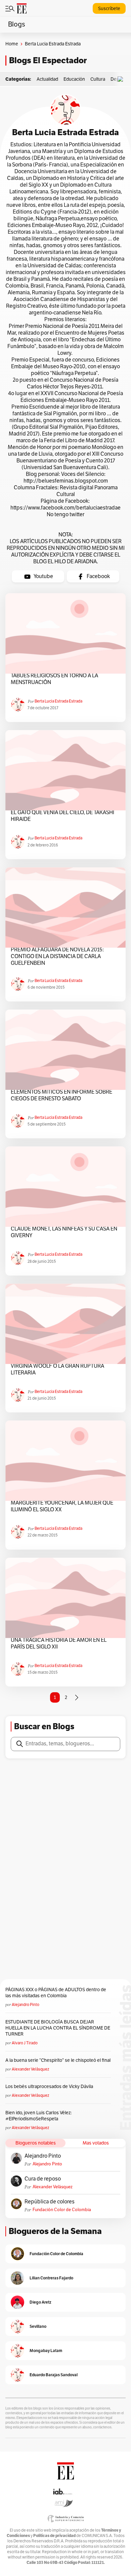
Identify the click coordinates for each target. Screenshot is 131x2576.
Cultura (98, 79)
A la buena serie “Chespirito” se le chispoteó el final (58, 2060)
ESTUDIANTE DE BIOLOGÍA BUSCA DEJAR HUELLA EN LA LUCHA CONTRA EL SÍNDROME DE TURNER (58, 2028)
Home (12, 44)
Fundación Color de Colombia (62, 2210)
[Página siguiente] (77, 1698)
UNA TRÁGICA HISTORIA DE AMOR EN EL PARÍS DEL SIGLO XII (59, 1643)
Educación (74, 79)
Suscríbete (109, 9)
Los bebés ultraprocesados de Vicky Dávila (50, 2087)
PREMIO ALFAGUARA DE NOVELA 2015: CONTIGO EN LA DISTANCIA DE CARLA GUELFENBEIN (57, 956)
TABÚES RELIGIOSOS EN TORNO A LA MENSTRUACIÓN (54, 679)
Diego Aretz (40, 2302)
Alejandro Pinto (26, 2005)
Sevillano (38, 2326)
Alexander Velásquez (30, 2069)
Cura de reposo (43, 2179)
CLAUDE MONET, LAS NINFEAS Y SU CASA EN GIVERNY (64, 1232)
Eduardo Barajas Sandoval (54, 2375)
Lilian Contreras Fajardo (51, 2278)
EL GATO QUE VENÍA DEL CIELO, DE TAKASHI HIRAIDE (62, 816)
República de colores (50, 2202)
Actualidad (47, 79)
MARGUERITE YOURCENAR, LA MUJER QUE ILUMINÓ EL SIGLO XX (62, 1506)
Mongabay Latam (46, 2351)
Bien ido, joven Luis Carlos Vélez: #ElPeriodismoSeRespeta (38, 2116)
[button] (122, 79)
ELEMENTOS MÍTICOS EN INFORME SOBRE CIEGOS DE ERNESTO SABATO (61, 1095)
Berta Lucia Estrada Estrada (58, 701)
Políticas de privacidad (54, 2535)
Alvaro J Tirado (25, 2043)
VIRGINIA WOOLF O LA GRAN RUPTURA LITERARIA (57, 1369)
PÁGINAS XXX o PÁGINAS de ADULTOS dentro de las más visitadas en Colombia (56, 1993)
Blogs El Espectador (48, 60)
